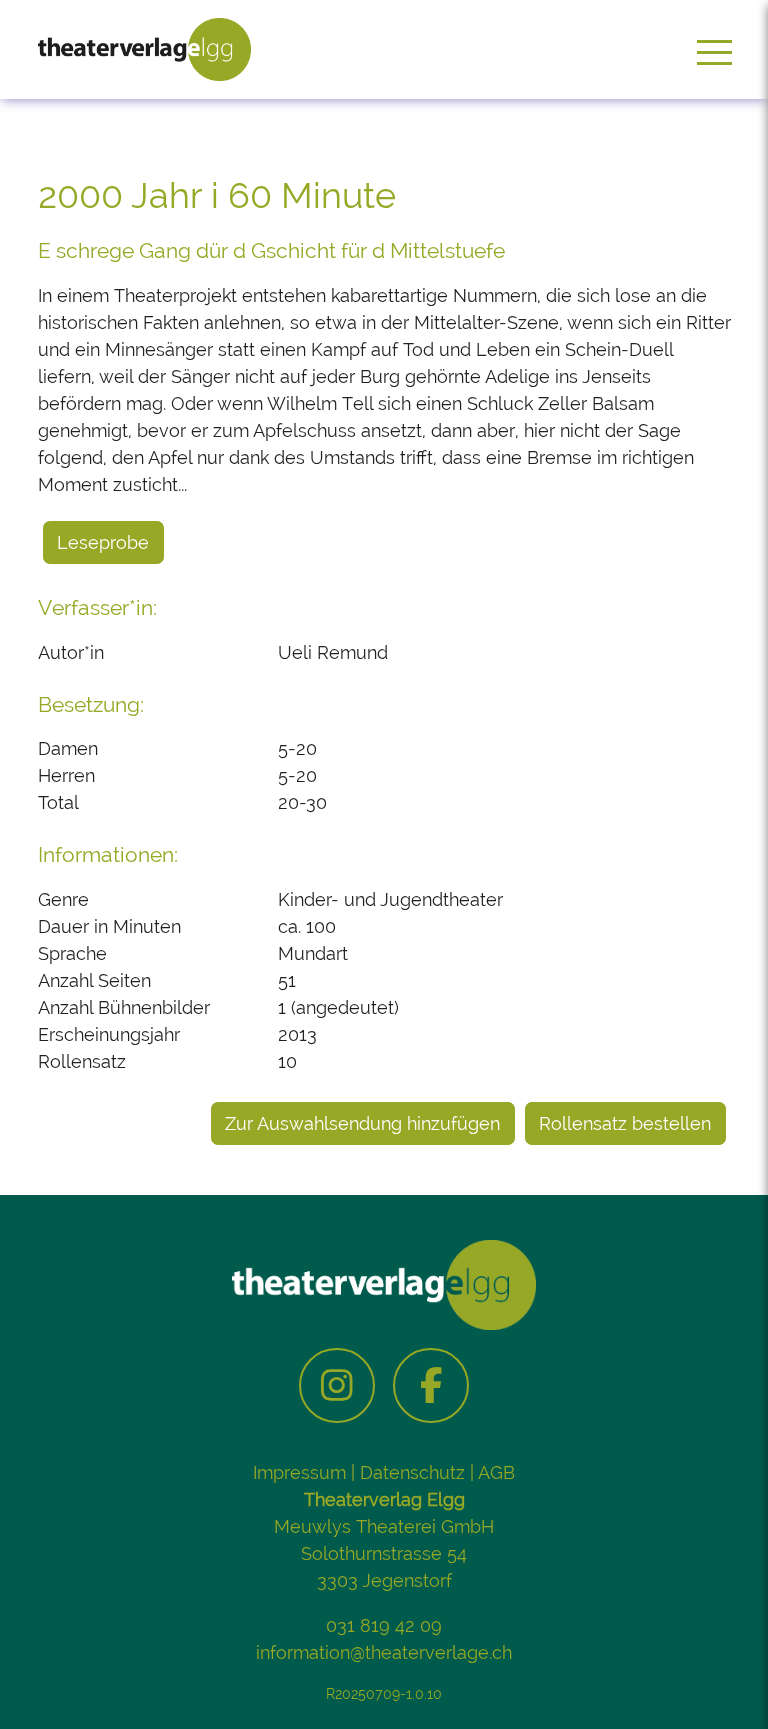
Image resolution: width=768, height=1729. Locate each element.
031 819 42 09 (384, 1625)
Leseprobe (103, 542)
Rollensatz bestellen (625, 1123)
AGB (496, 1472)
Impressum (299, 1472)
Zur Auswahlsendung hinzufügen (362, 1123)
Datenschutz (412, 1472)
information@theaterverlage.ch (384, 1652)
